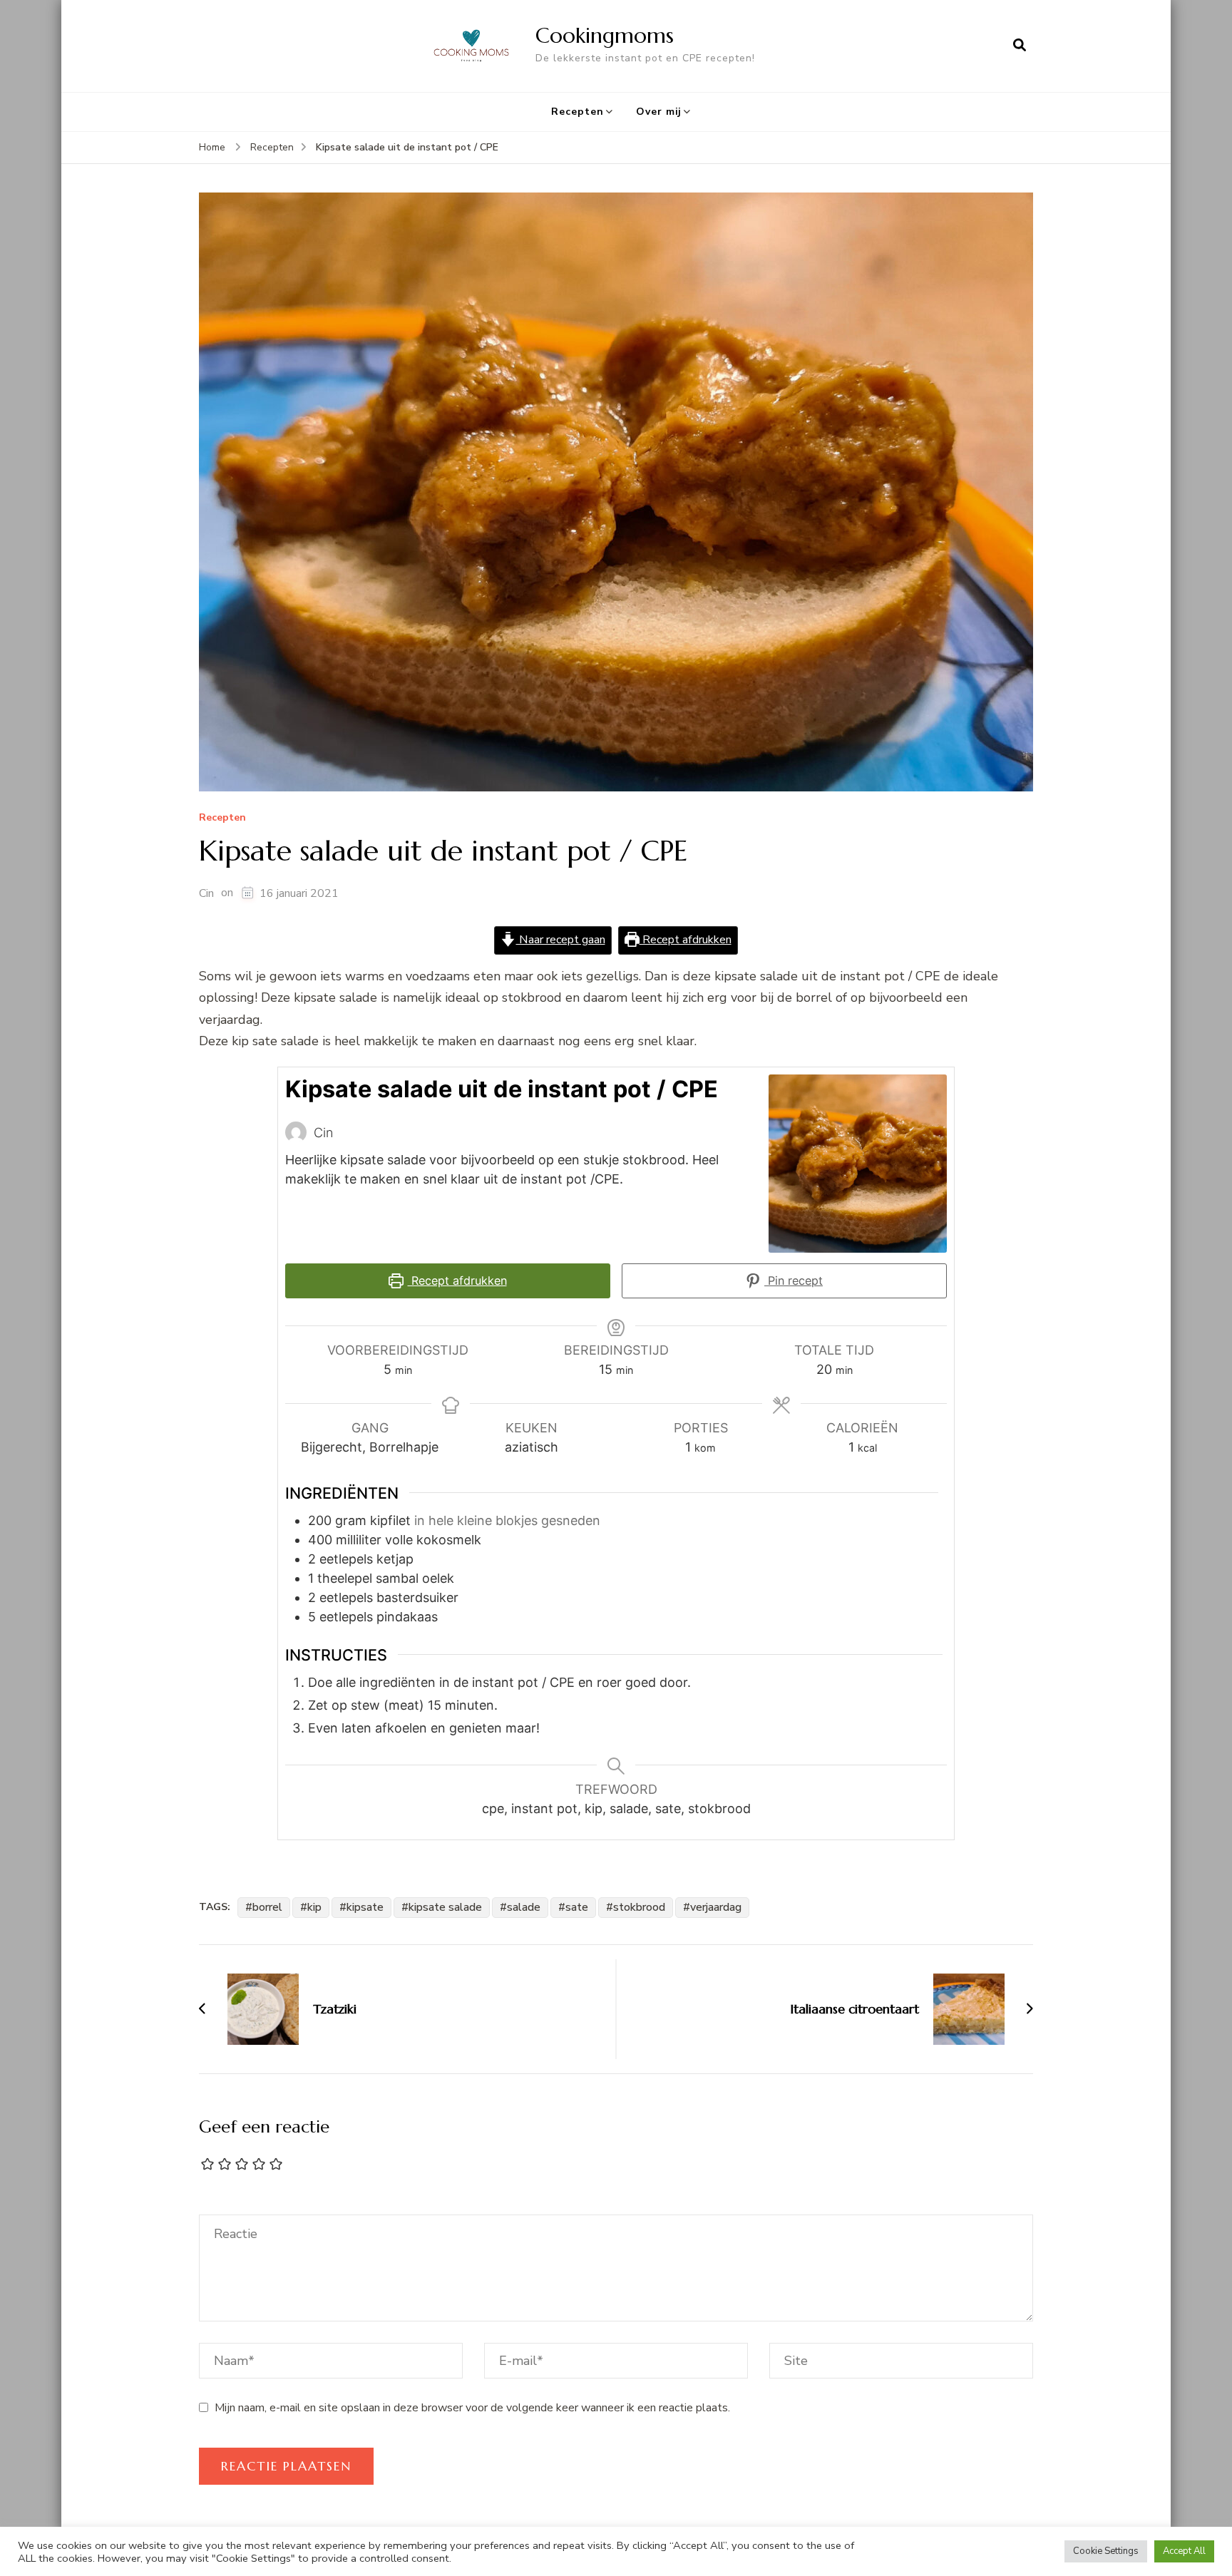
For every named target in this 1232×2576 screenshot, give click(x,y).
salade (524, 1907)
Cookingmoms (605, 35)
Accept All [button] (1184, 2551)
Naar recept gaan (561, 940)
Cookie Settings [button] (1106, 2551)
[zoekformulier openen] (1020, 46)
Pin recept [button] (794, 1281)
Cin (206, 893)
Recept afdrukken (686, 940)
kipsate (365, 1907)
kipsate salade (445, 1907)
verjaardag (716, 1907)
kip (314, 1907)
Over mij (659, 112)
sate (577, 1907)
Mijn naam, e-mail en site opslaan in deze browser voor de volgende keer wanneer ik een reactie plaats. (472, 2408)
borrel (267, 1907)
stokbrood (639, 1907)
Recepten (577, 112)
